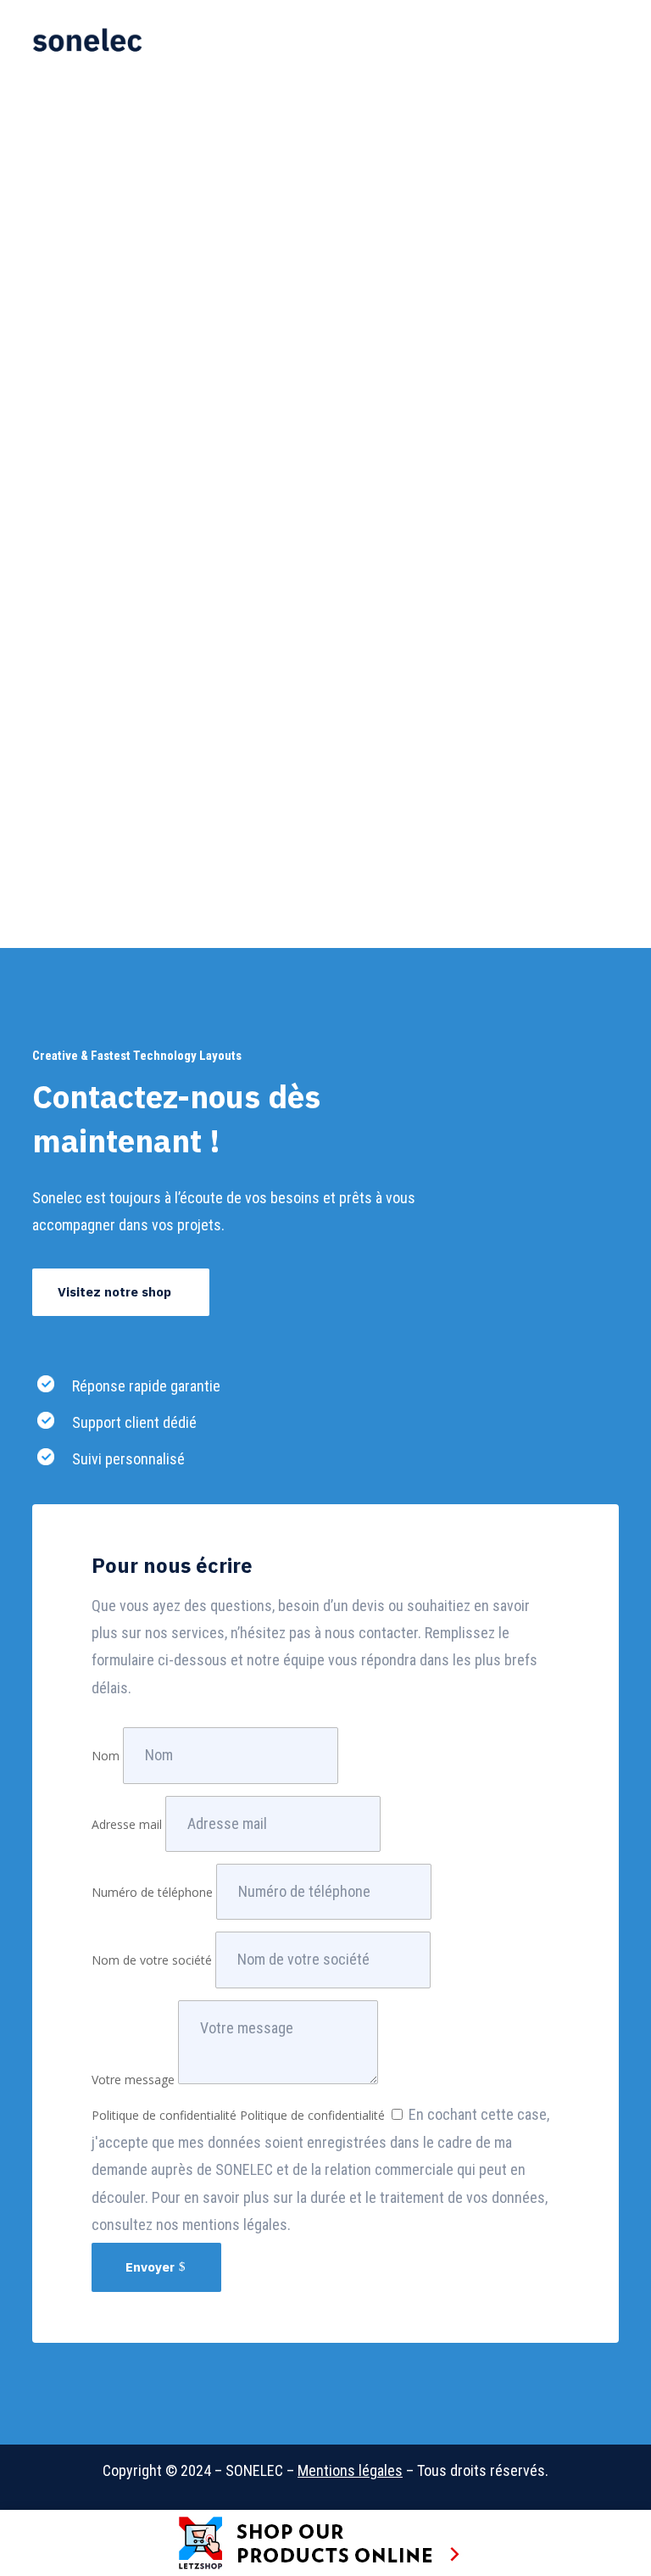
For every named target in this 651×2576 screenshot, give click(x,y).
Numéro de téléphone (152, 1892)
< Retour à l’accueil (98, 85)
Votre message (133, 2080)
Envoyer (150, 2267)
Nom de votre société (152, 1960)
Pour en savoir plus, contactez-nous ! (173, 816)
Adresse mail (127, 1824)
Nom (106, 1756)
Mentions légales (350, 2470)
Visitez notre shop (114, 1292)
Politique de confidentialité (164, 2115)
